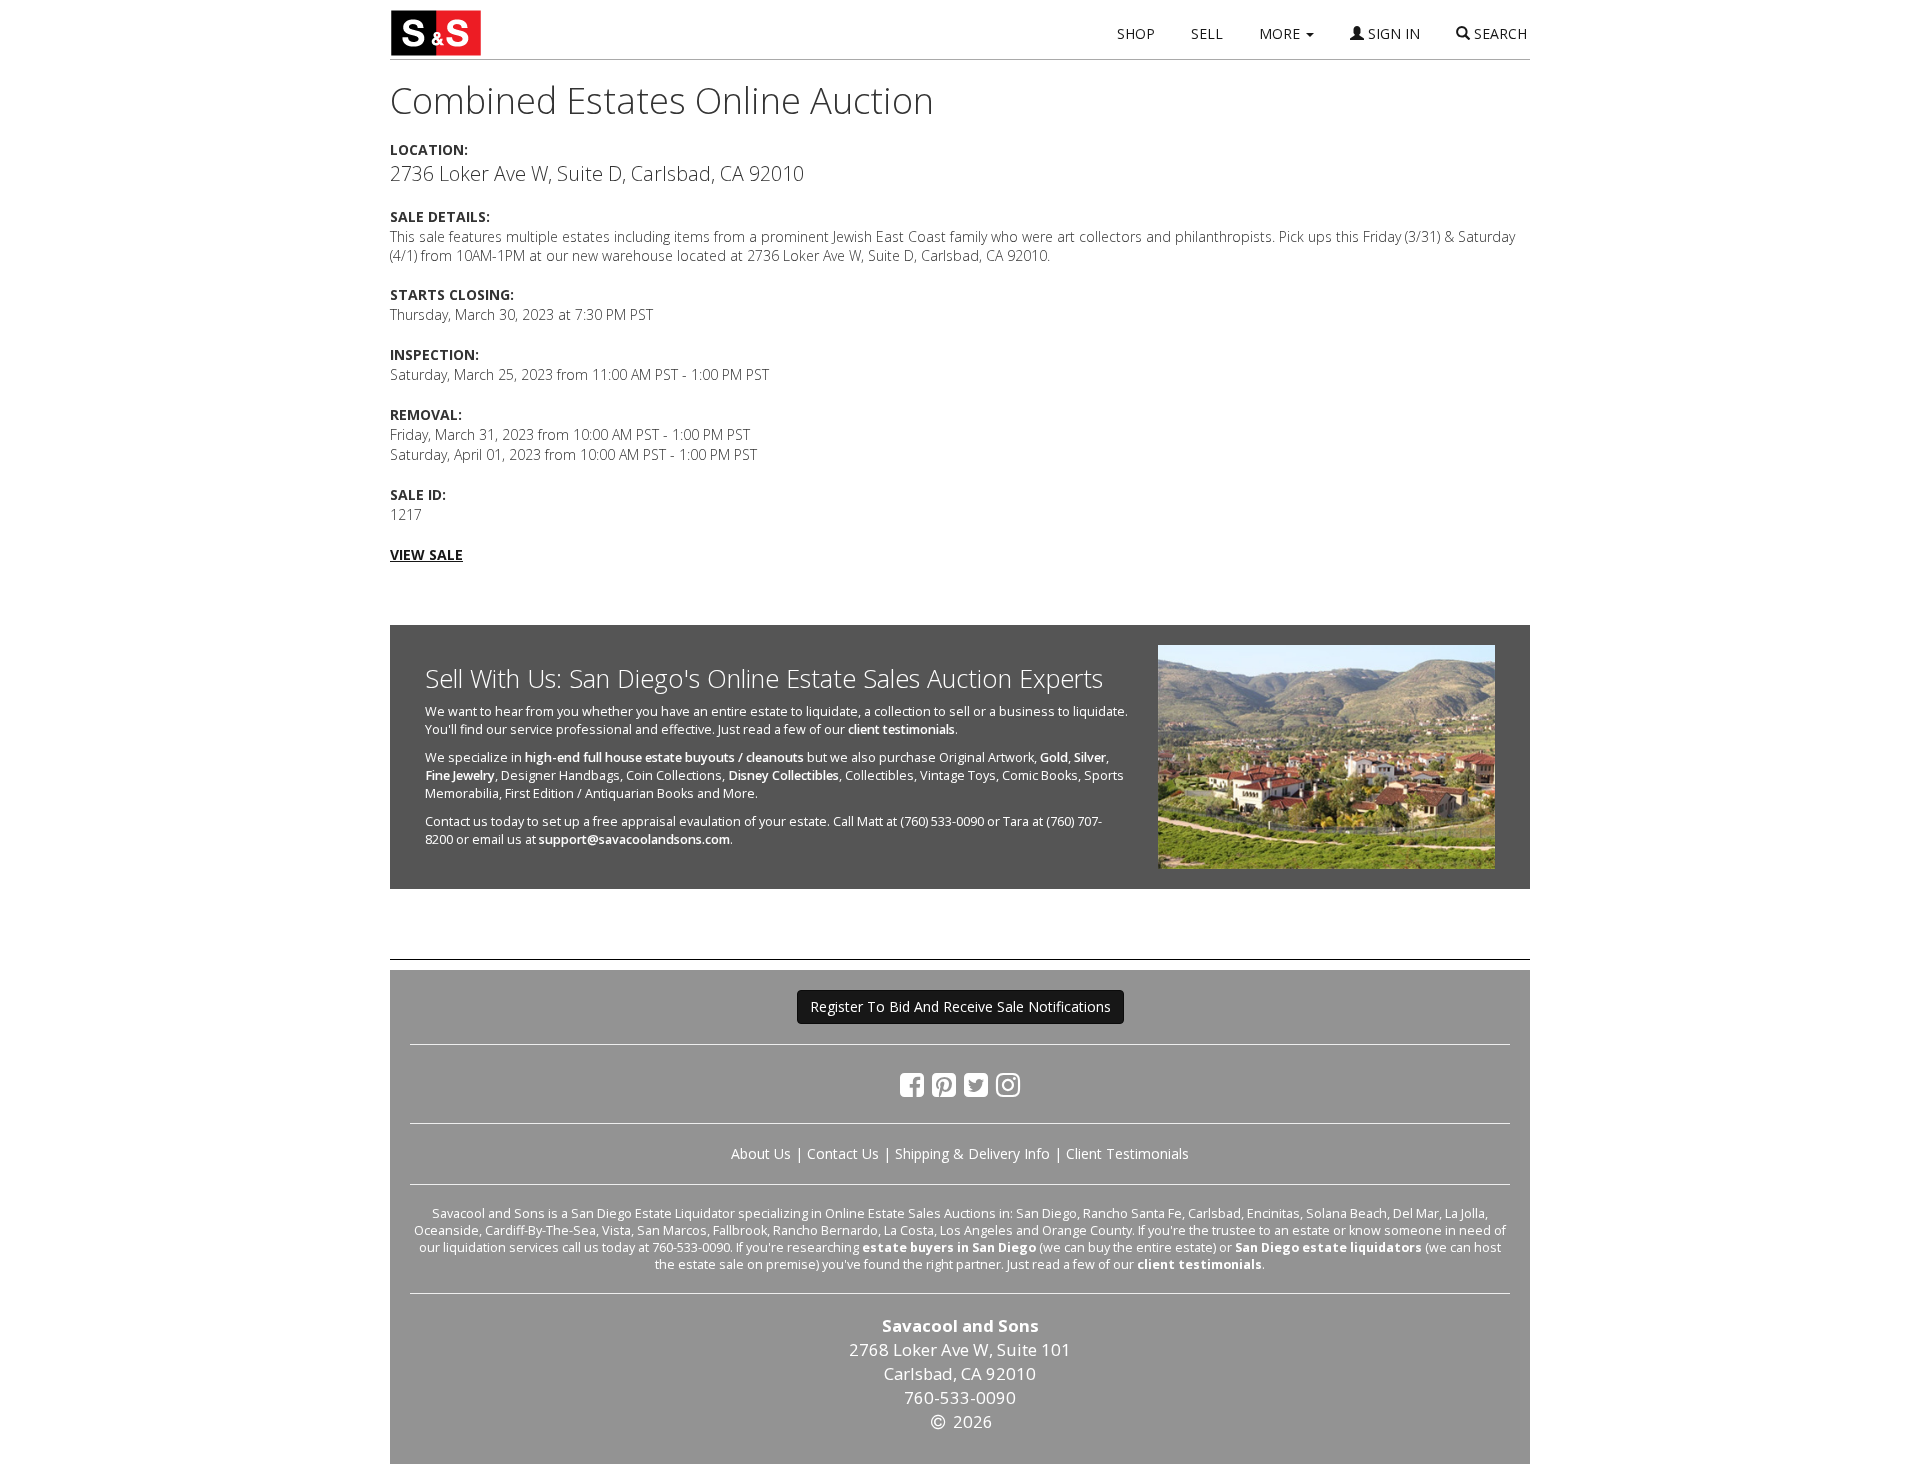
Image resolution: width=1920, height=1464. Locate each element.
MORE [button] (1281, 33)
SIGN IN (1392, 33)
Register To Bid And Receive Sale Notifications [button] (960, 1006)
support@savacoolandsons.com (634, 839)
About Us (761, 1153)
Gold (1054, 757)
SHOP (1136, 33)
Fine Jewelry (460, 775)
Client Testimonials (1127, 1153)
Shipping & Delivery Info (972, 1153)
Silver (1090, 757)
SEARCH (1498, 33)
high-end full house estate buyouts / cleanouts (664, 757)
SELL (1207, 33)
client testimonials (901, 729)
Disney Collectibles (783, 775)
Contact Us (843, 1153)
